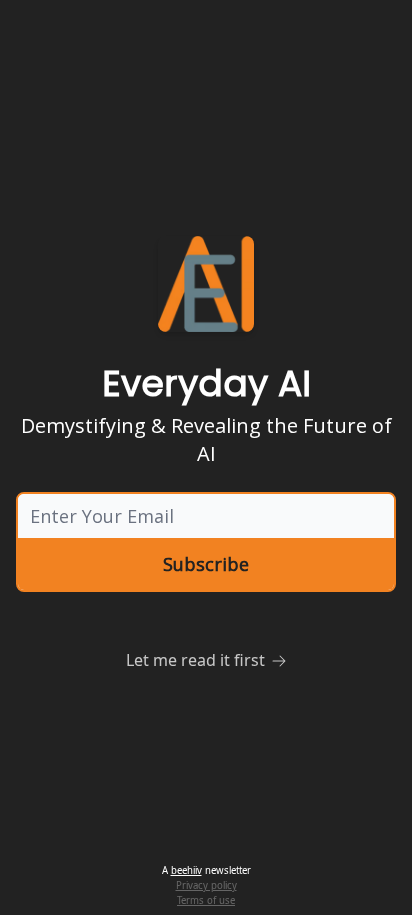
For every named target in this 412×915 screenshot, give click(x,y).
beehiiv (186, 870)
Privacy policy (206, 885)
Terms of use (206, 900)
